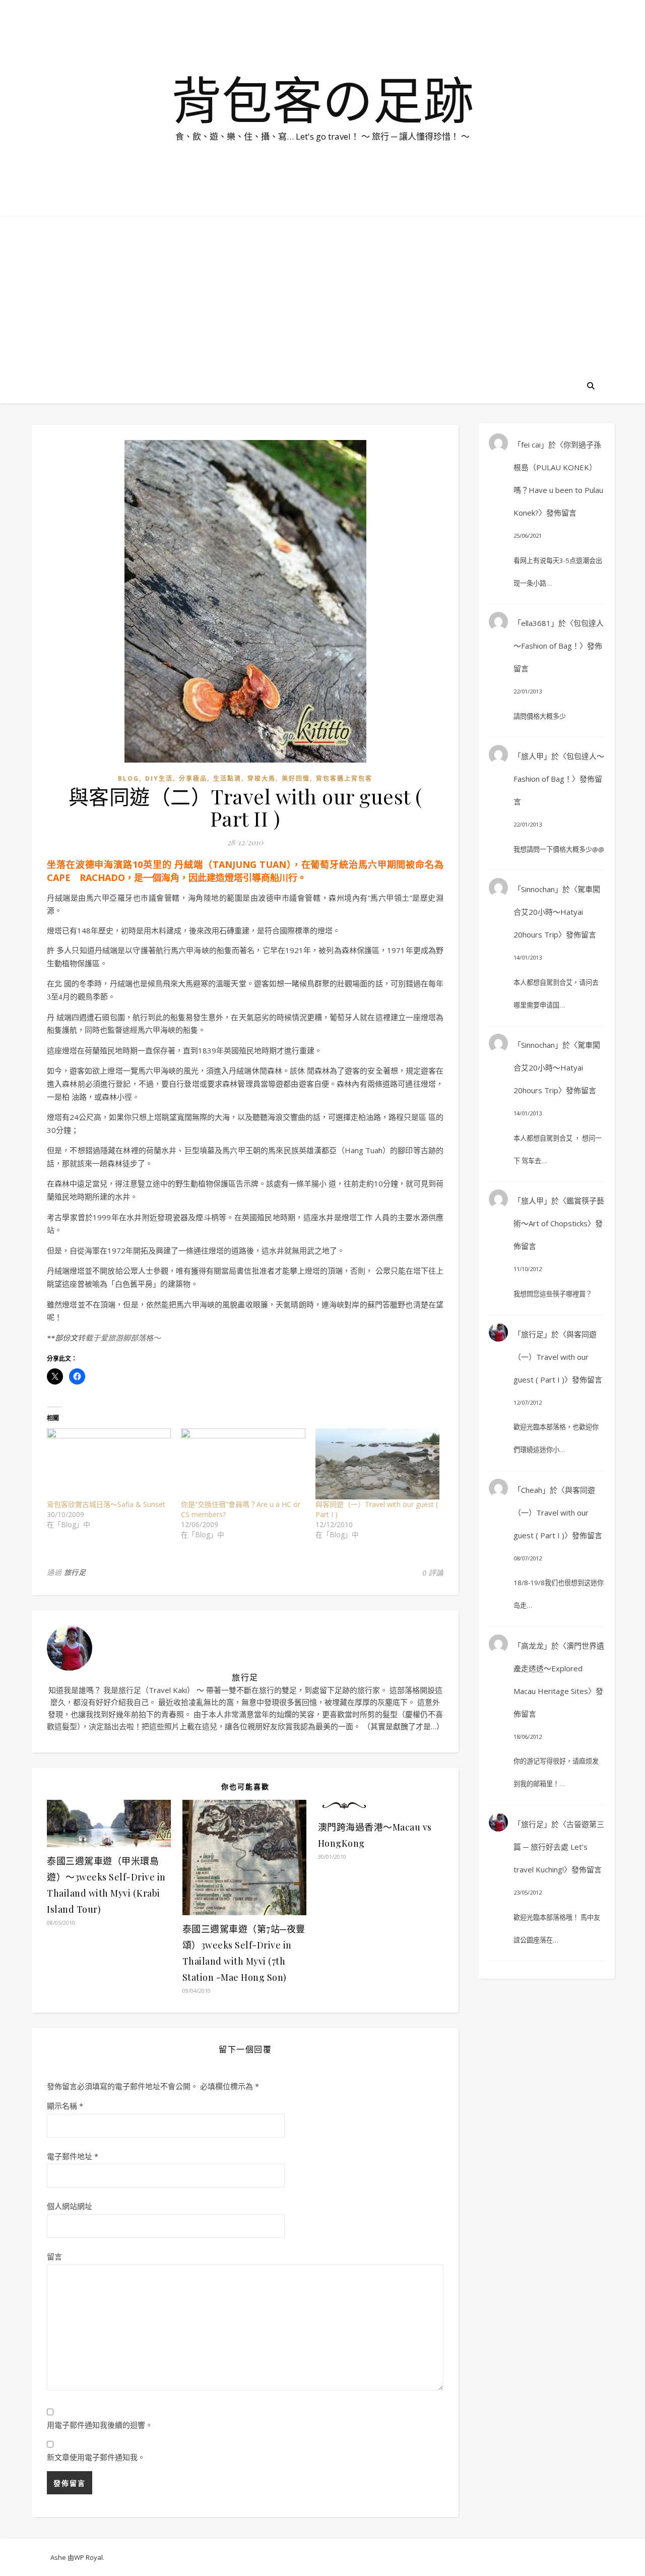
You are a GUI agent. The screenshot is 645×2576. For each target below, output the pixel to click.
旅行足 (75, 1572)
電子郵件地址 (73, 2156)
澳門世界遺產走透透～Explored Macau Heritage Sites (559, 1668)
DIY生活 (159, 778)
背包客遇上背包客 (344, 778)
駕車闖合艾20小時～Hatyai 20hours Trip (557, 912)
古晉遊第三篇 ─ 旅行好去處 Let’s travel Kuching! (559, 1847)
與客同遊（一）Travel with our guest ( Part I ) (555, 1357)
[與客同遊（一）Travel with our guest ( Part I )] (377, 1464)
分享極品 (193, 778)
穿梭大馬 (262, 778)
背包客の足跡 (322, 99)
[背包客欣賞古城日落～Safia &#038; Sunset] (109, 1464)
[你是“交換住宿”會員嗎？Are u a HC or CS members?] (243, 1464)
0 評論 (433, 1573)
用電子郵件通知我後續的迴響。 (100, 2425)
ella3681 (536, 623)
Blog (128, 778)
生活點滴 (227, 778)
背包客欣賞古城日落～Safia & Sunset (106, 1504)
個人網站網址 (70, 2206)
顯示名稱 (65, 2106)
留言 (54, 2256)
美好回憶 (296, 778)
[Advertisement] (322, 292)
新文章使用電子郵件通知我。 (96, 2457)
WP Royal (88, 2557)
